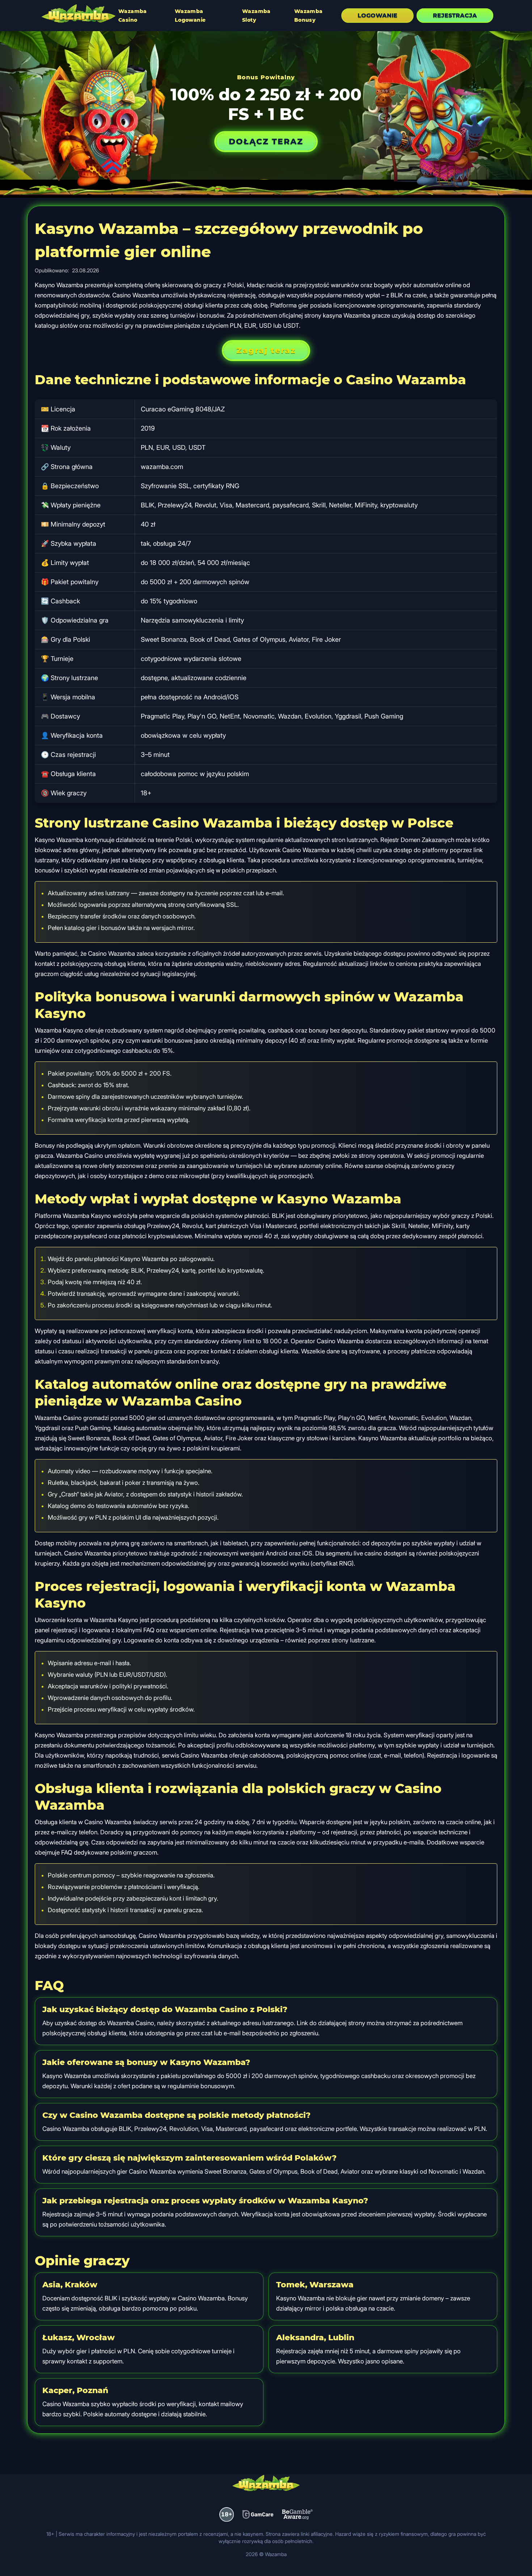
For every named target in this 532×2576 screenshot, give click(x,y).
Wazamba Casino (133, 16)
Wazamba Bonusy (309, 16)
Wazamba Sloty (256, 16)
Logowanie (377, 15)
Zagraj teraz (266, 350)
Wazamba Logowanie (190, 16)
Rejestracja (455, 15)
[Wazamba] (79, 14)
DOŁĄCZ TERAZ (266, 141)
